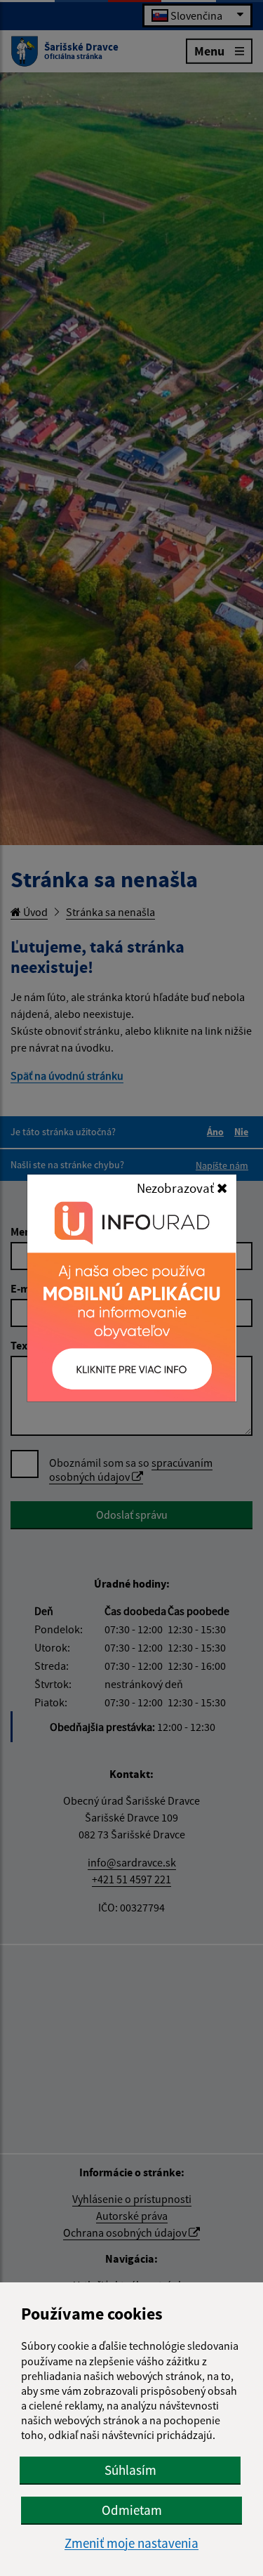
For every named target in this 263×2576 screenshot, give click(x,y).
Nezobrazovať (177, 1188)
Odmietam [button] (132, 2510)
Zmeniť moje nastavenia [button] (131, 2543)
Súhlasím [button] (130, 2470)
